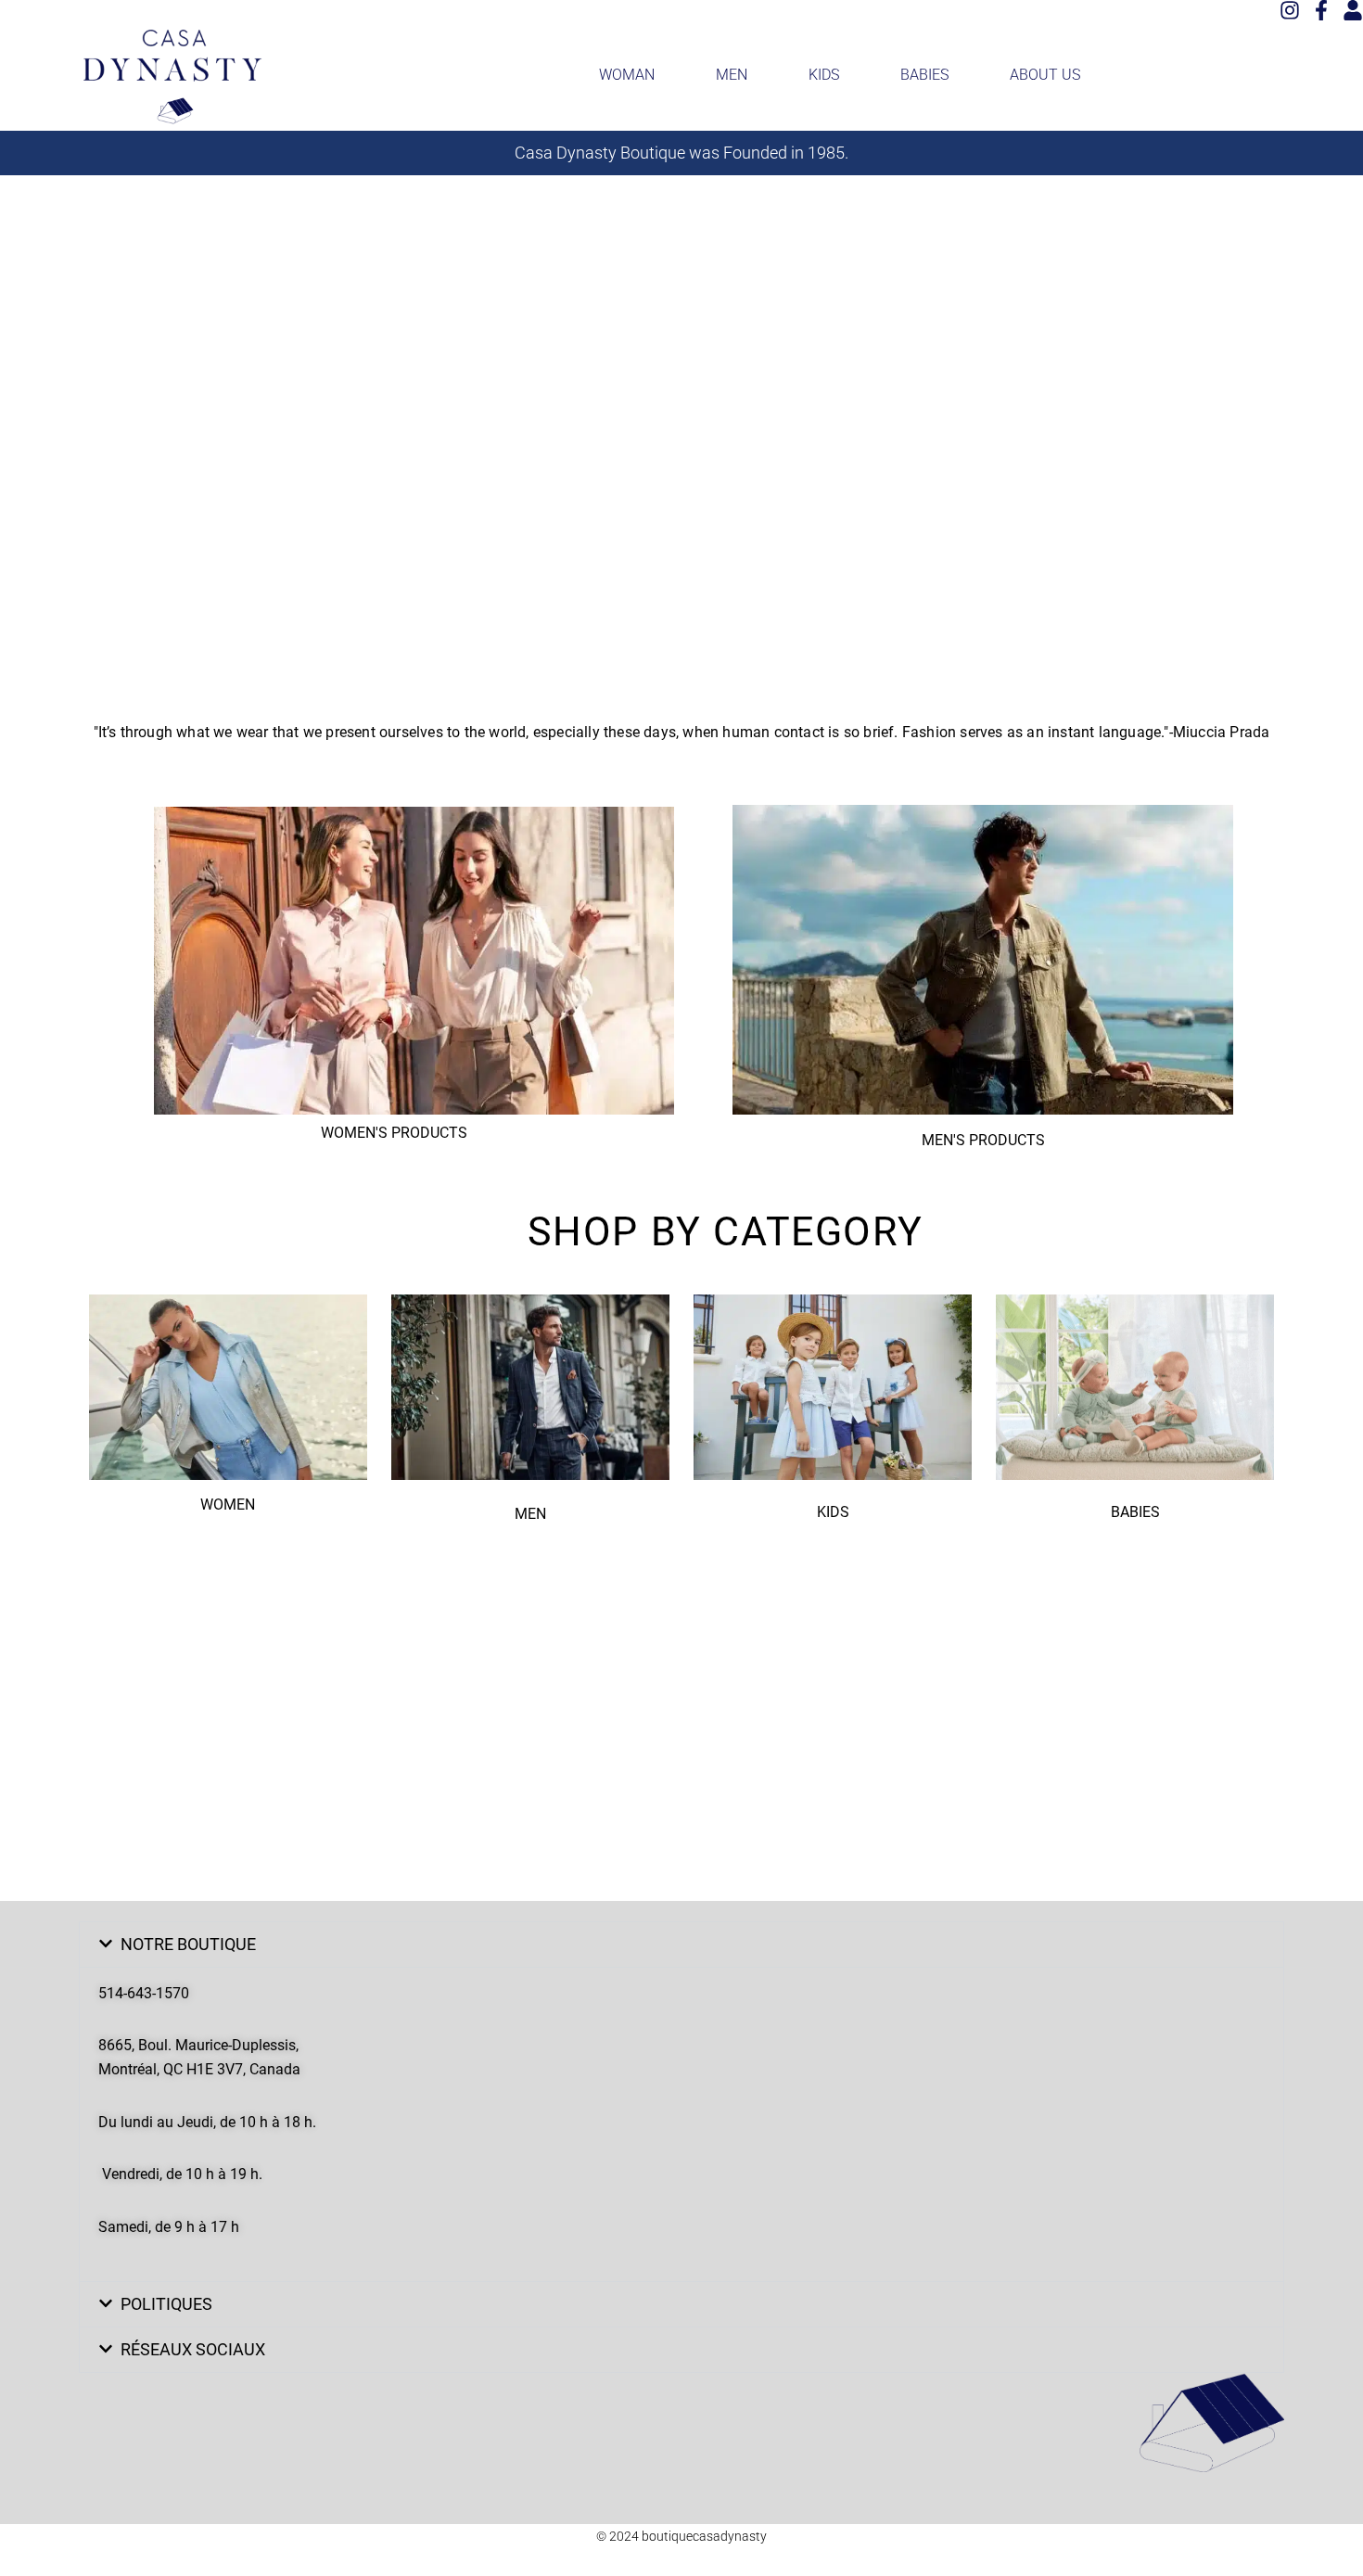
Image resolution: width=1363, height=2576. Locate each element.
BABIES (924, 75)
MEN (732, 75)
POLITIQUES (166, 2304)
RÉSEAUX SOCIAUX (193, 2349)
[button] (681, 1945)
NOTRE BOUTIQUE (188, 1944)
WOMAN (627, 75)
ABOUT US (1045, 75)
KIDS (824, 75)
